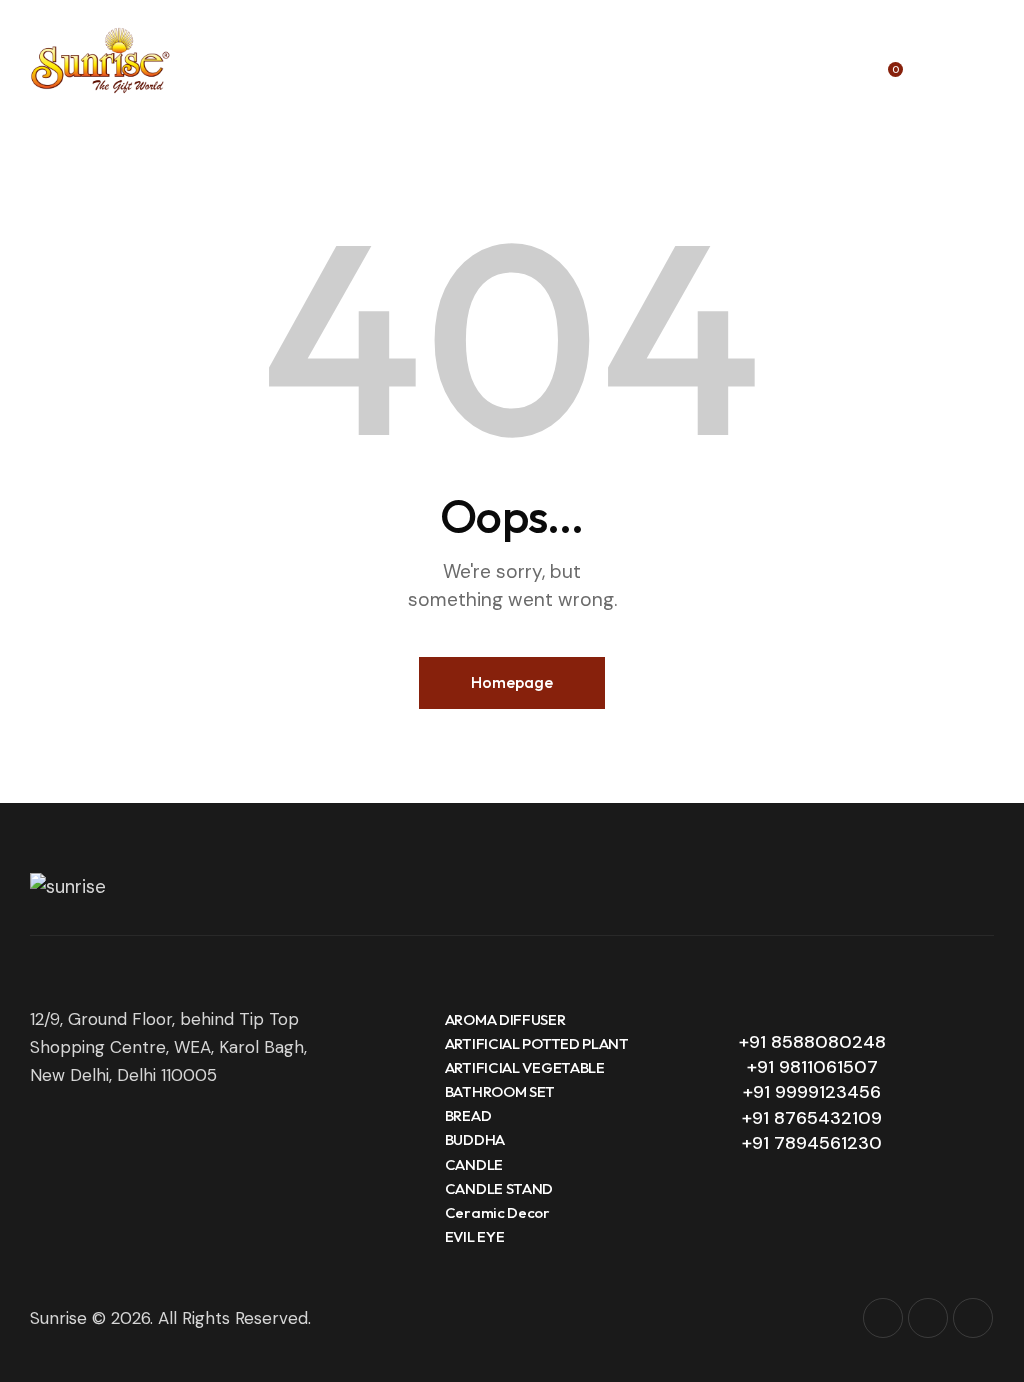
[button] (988, 60)
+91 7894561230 (812, 1143)
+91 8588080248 (812, 1042)
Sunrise (58, 1318)
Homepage (512, 682)
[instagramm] (883, 1318)
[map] (973, 1318)
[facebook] (928, 1318)
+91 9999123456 (812, 1092)
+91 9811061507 (812, 1067)
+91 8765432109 (812, 1118)
